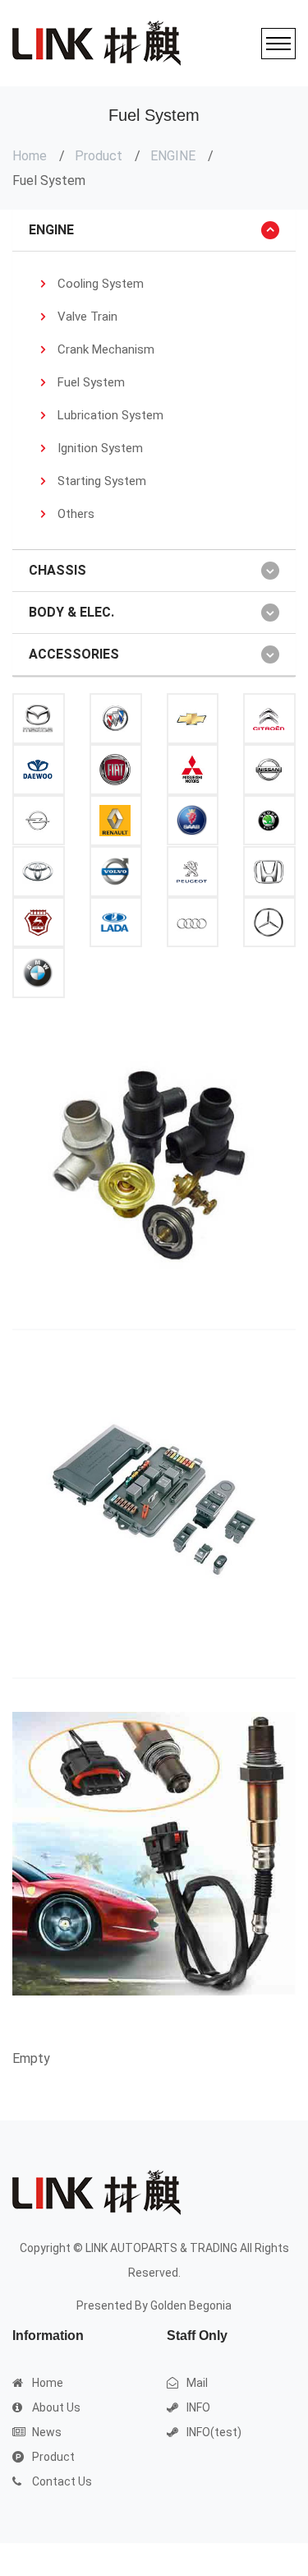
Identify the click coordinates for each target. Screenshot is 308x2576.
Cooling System (101, 284)
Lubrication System (110, 415)
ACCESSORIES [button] (74, 654)
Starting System (102, 481)
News (47, 2432)
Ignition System (100, 448)
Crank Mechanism (106, 349)
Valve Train (87, 317)
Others (76, 514)
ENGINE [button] (51, 230)
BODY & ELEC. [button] (71, 612)
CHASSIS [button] (57, 570)
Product (99, 156)
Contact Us (62, 2481)
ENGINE (173, 156)
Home (30, 156)
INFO (198, 2407)
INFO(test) (214, 2432)
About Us (56, 2407)
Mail (197, 2383)
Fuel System (91, 382)
